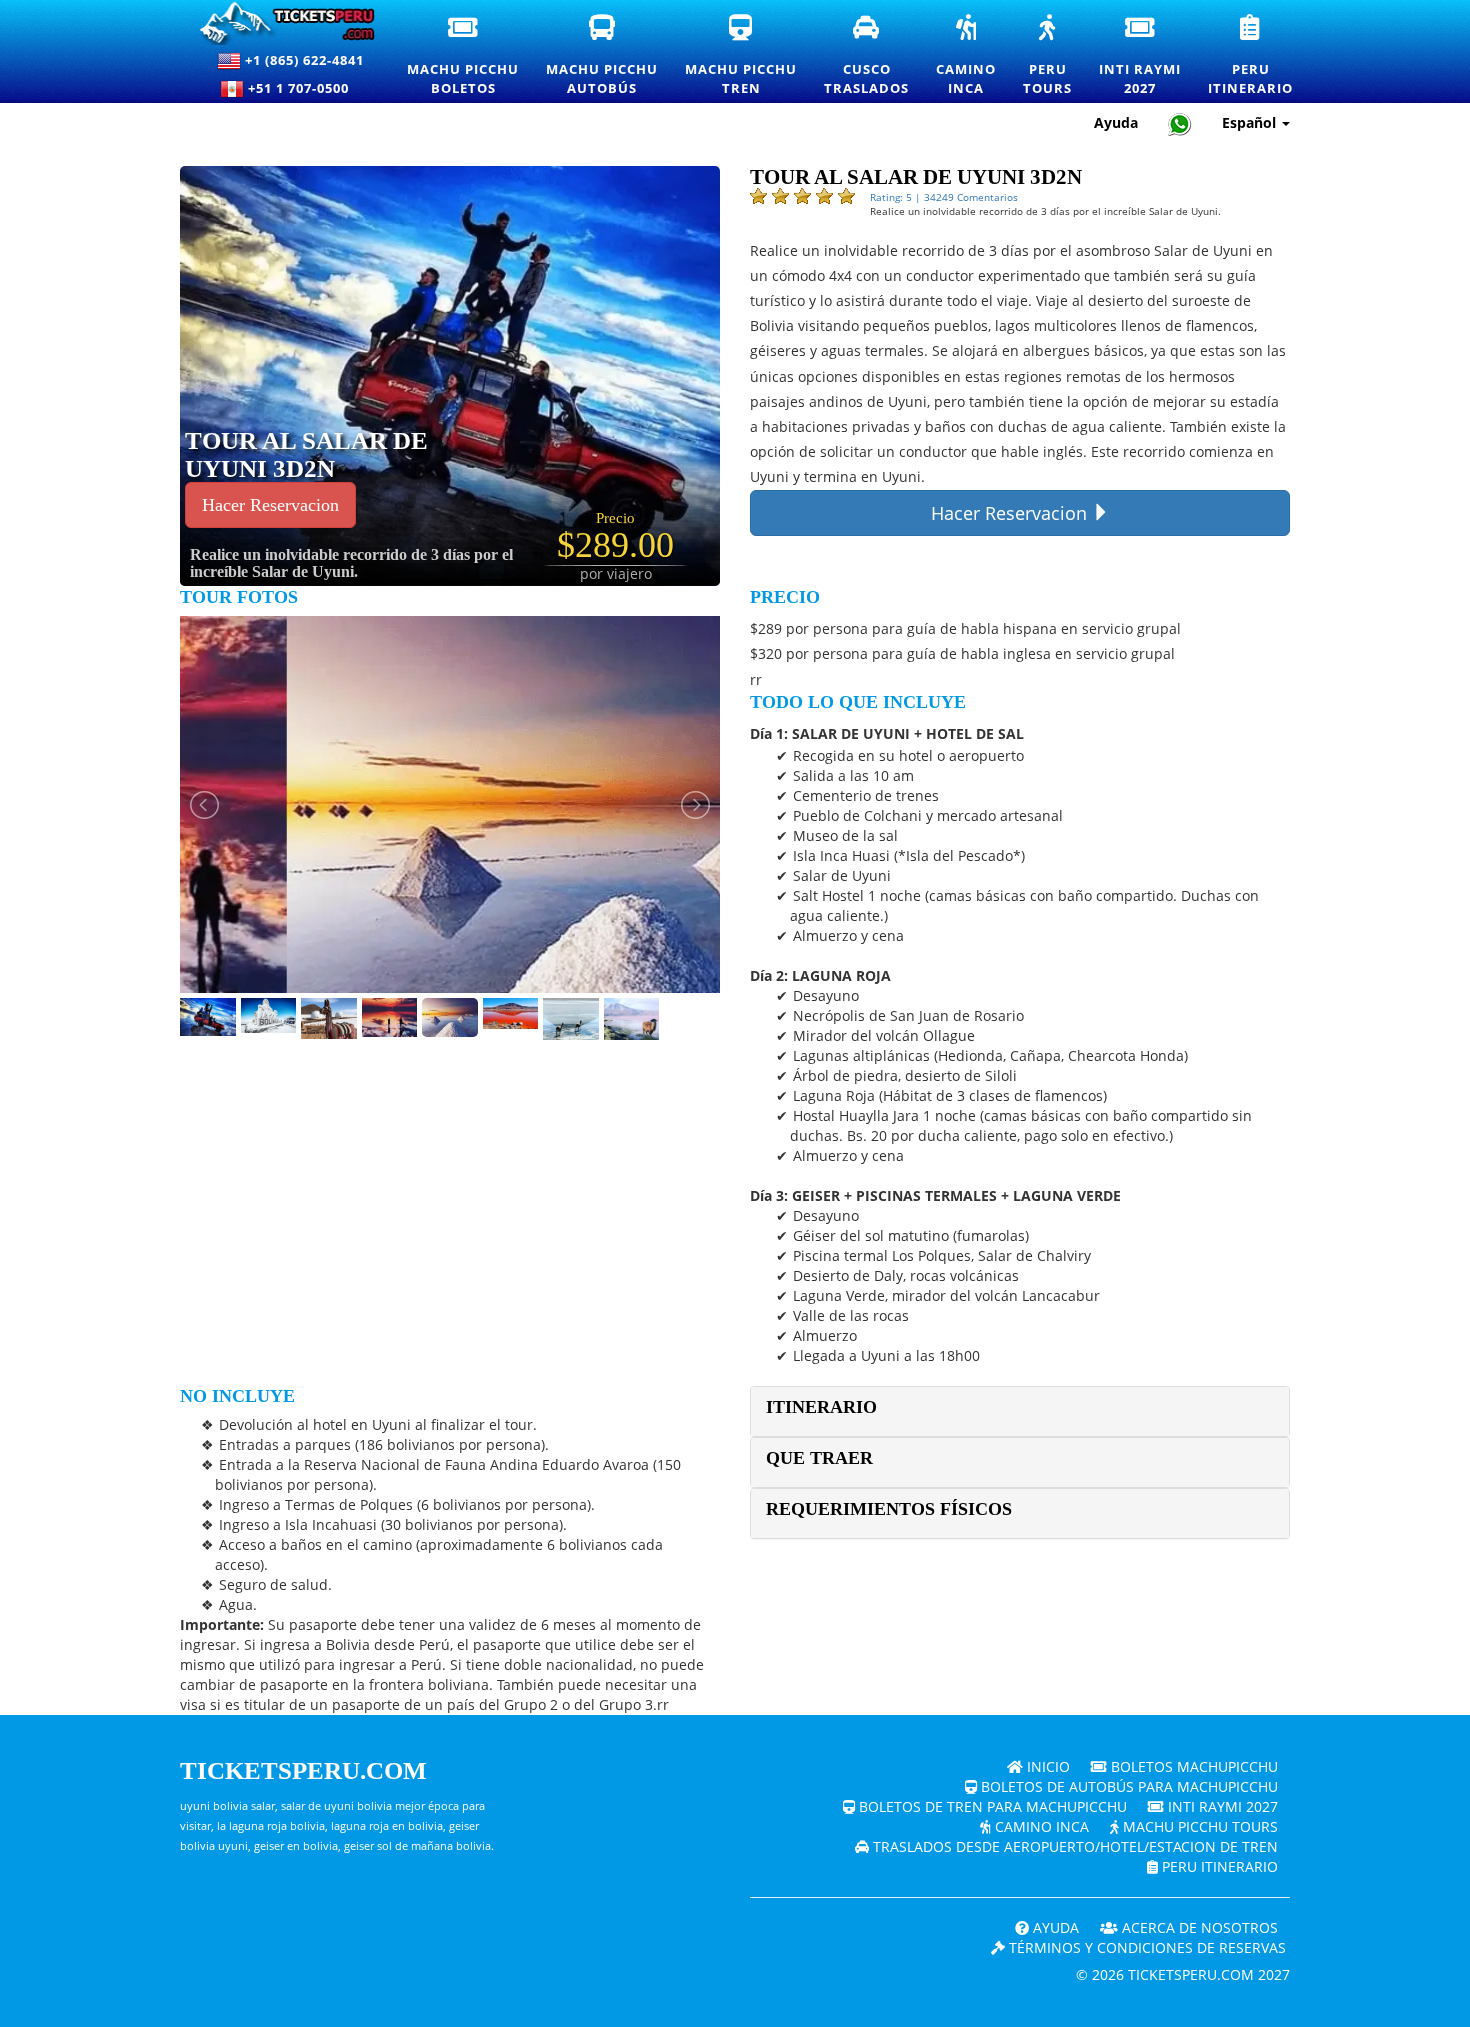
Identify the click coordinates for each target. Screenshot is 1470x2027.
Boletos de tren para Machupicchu (991, 1806)
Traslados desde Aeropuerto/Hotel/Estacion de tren (1073, 1846)
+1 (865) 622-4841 (302, 60)
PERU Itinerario (1218, 1866)
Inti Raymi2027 (1141, 56)
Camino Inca (1040, 1826)
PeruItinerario (1251, 56)
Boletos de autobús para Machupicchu (1127, 1786)
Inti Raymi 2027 (1221, 1806)
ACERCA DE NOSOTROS (1198, 1927)
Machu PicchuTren (742, 56)
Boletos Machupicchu (1192, 1766)
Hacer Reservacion (270, 505)
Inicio (1046, 1766)
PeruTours (1048, 56)
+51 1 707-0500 (302, 88)
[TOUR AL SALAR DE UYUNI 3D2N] (499, 374)
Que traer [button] (819, 1458)
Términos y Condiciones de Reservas (1145, 1947)
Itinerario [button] (821, 1407)
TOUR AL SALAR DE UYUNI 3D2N (306, 454)
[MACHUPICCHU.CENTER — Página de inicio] (278, 23)
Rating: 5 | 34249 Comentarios (944, 197)
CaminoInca (967, 56)
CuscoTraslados (867, 56)
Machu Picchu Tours (1198, 1826)
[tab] (1020, 1411)
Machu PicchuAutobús (603, 56)
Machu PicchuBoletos (464, 56)
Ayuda (1116, 122)
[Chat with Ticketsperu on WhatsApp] (1180, 123)
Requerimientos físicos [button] (889, 1509)
